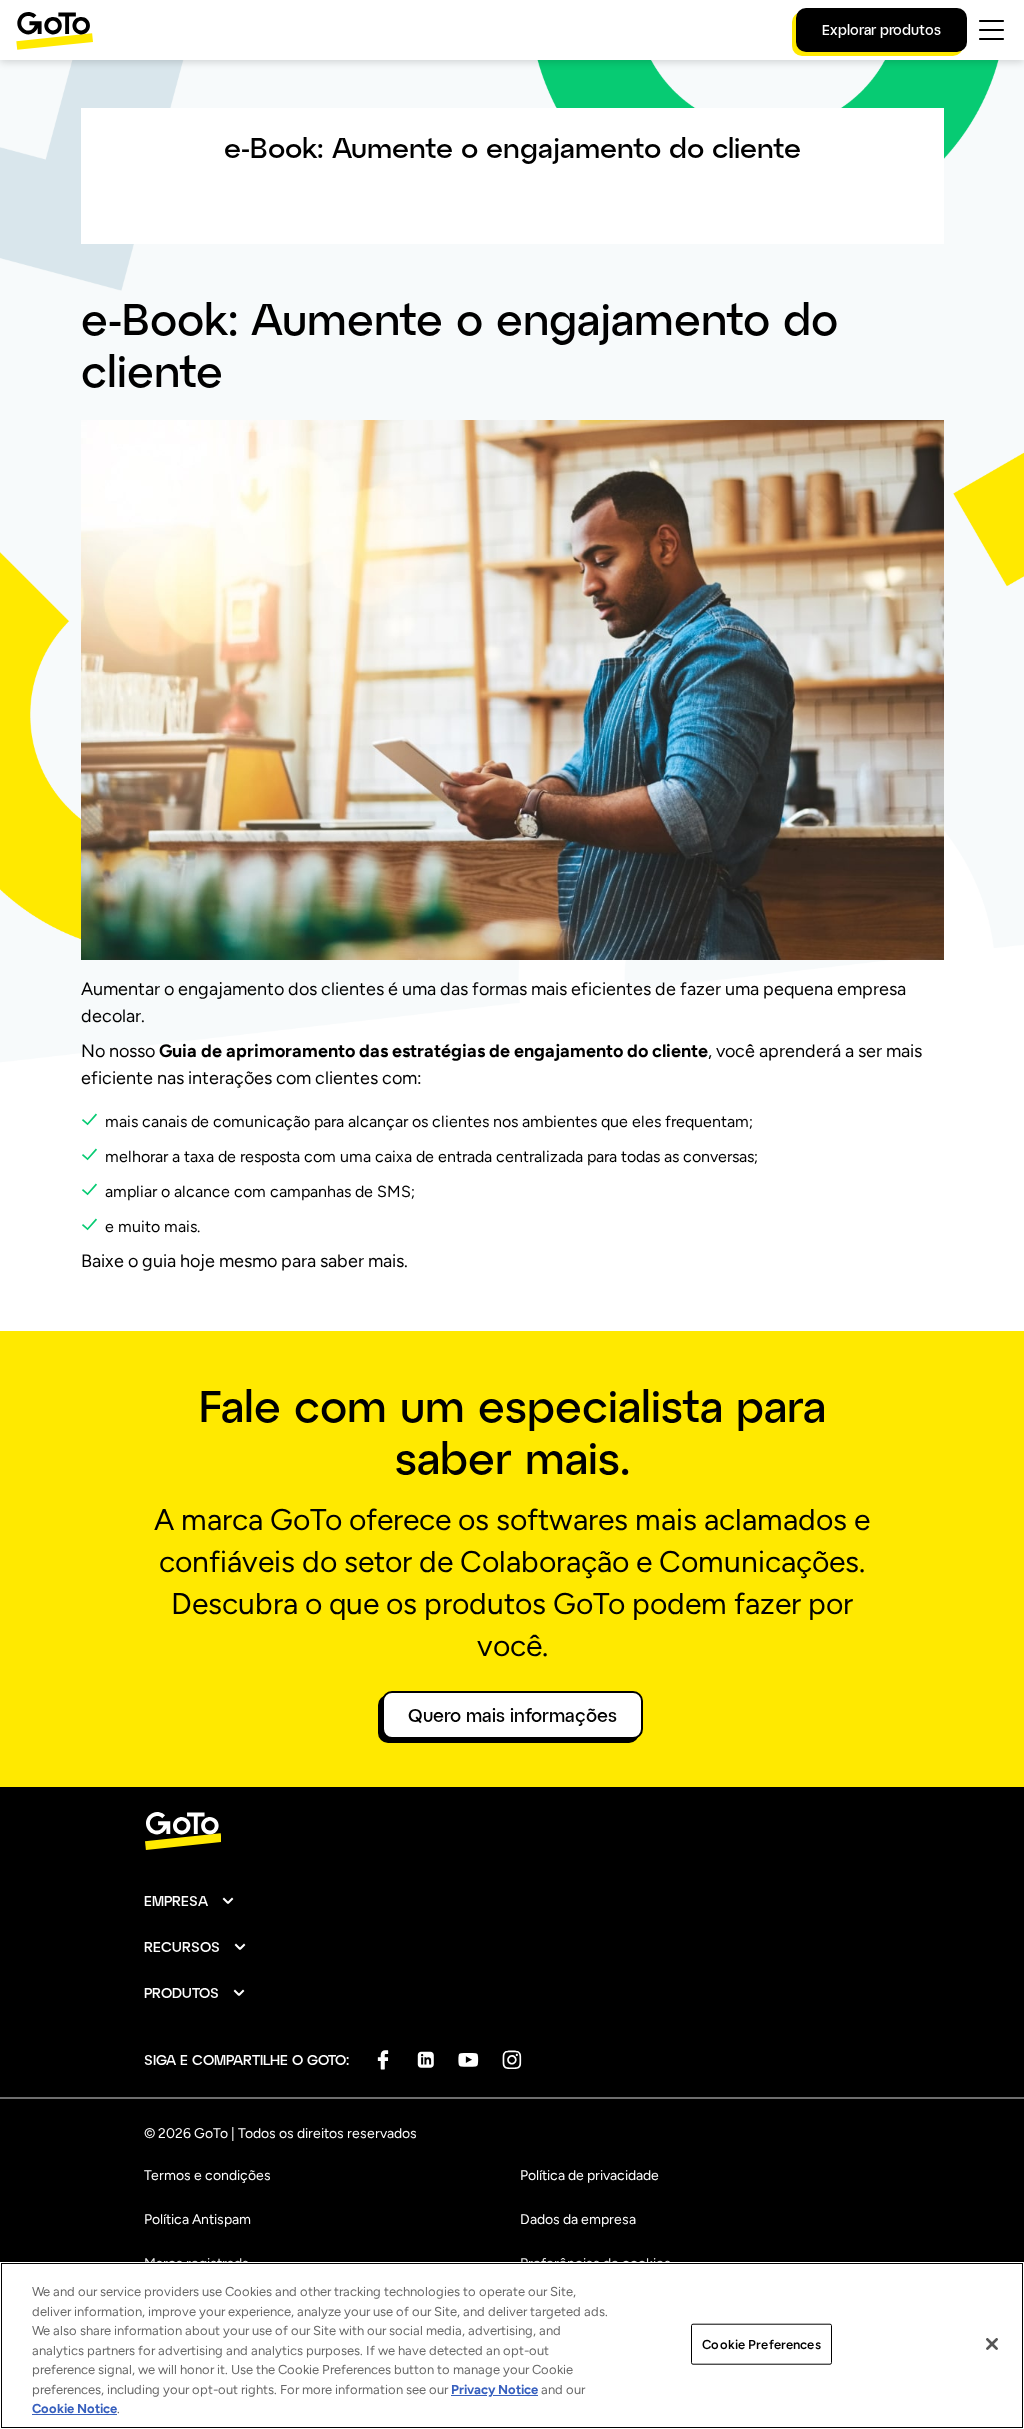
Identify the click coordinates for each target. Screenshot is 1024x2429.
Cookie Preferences (761, 2343)
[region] (512, 2345)
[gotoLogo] (55, 30)
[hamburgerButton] (991, 30)
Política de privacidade (589, 2175)
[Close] (992, 2344)
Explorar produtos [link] (881, 29)
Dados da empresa (578, 2219)
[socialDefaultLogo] (382, 2059)
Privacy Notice (494, 2389)
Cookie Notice (74, 2408)
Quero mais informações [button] (512, 1715)
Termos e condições (207, 2175)
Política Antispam (197, 2219)
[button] (190, 1901)
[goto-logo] (512, 1831)
